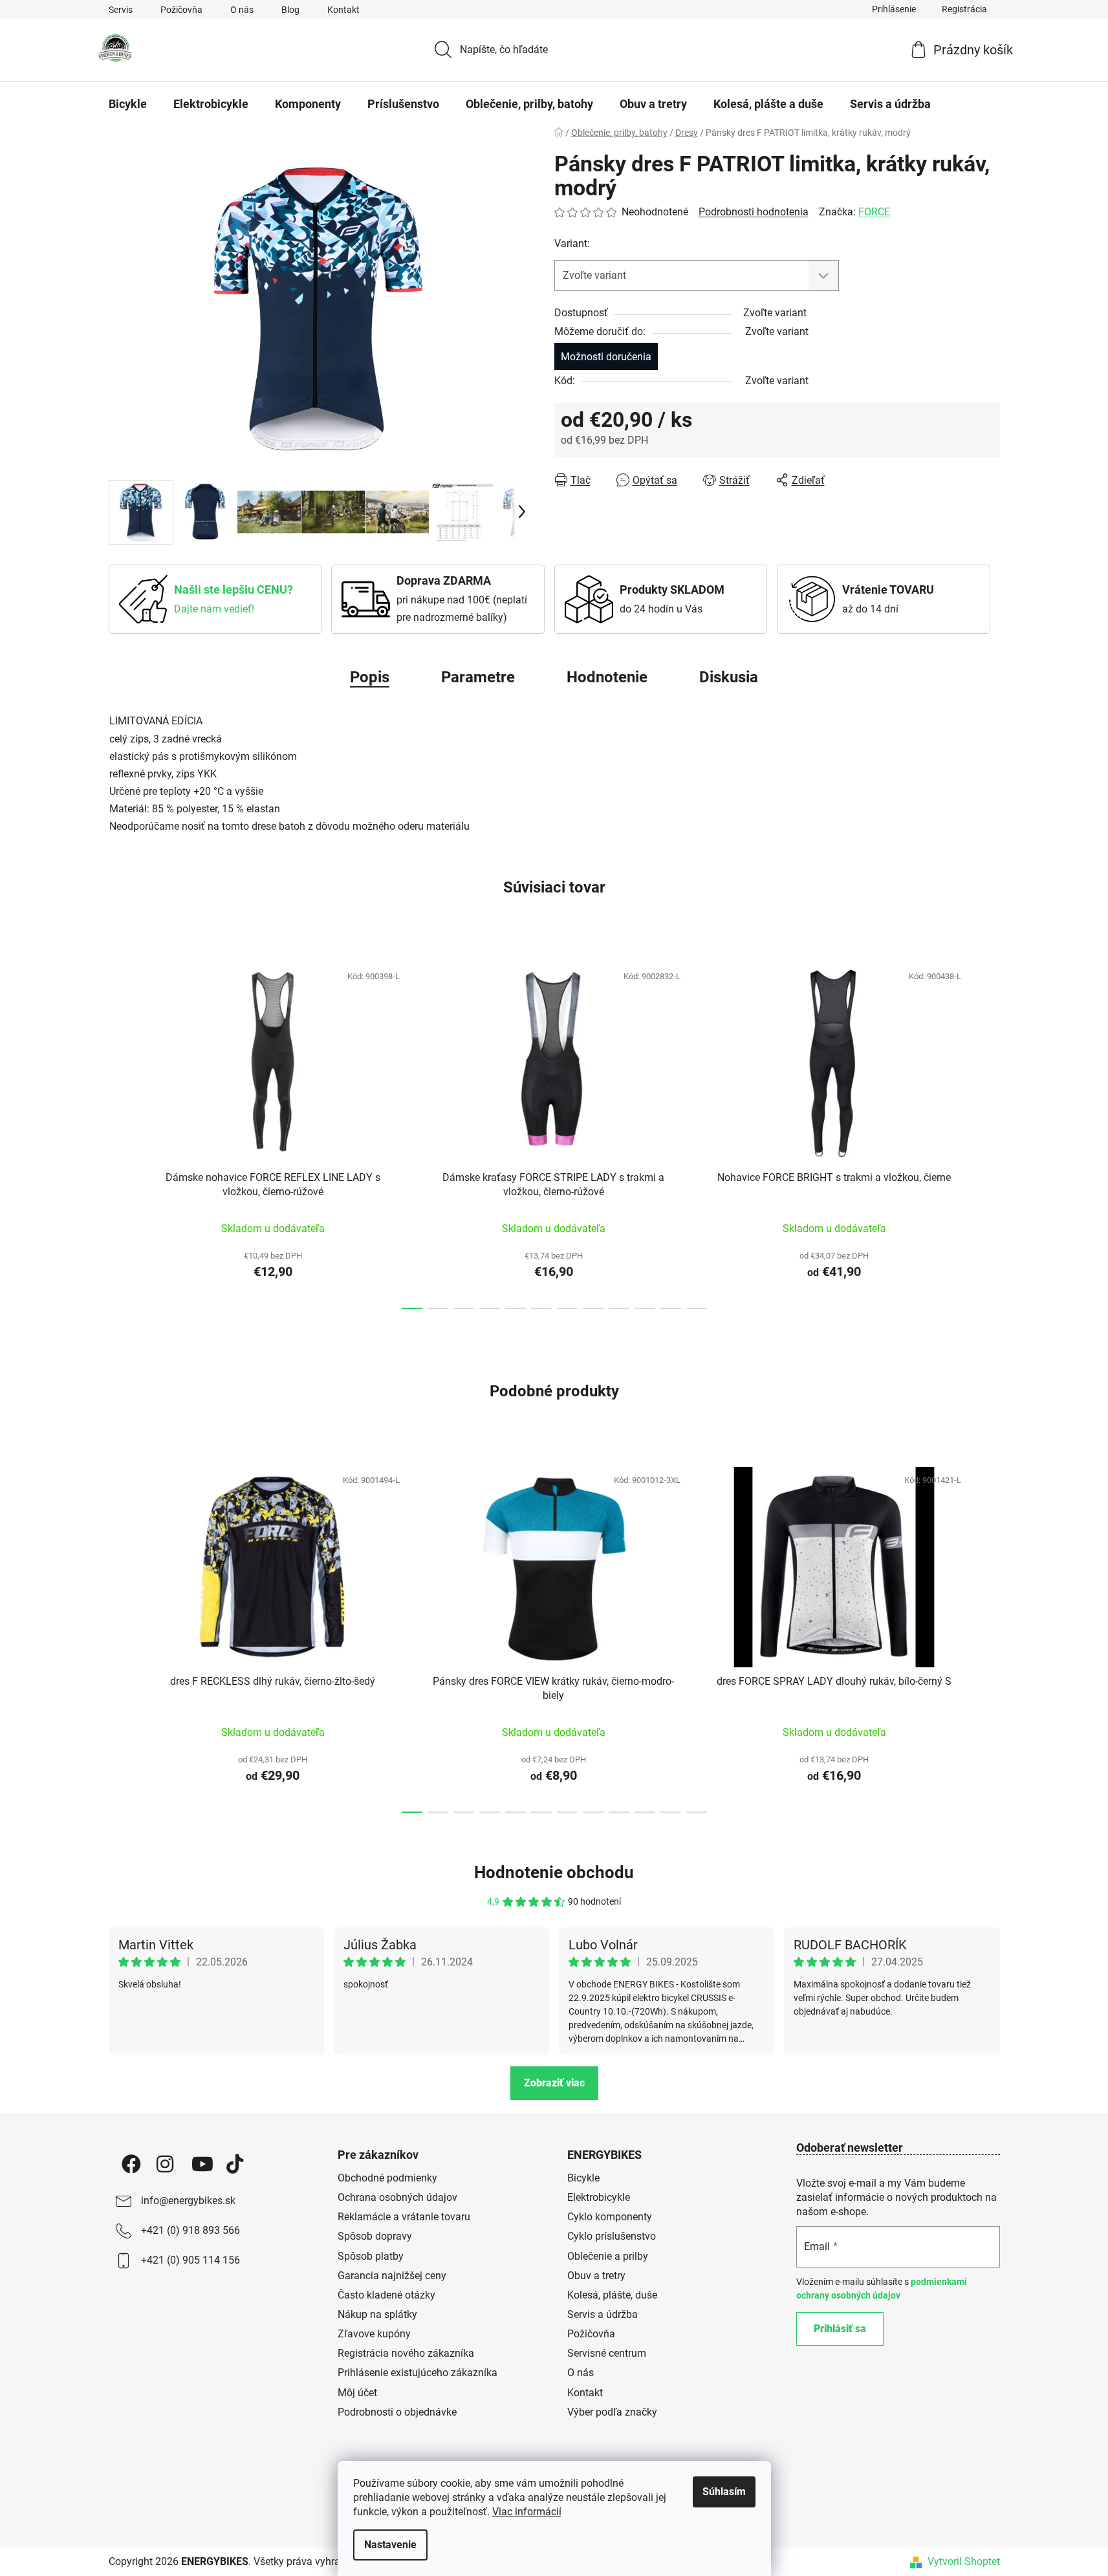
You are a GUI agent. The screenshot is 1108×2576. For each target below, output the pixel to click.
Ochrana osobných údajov (397, 2197)
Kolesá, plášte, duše (612, 2295)
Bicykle (583, 2178)
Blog (290, 10)
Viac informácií (527, 2512)
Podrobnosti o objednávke (397, 2412)
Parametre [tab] (478, 677)
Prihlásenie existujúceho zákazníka (418, 2373)
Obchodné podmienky (387, 2178)
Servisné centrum (607, 2353)
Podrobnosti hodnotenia (754, 212)
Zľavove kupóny (374, 2334)
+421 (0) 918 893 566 (190, 2230)
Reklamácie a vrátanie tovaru (404, 2217)
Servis (121, 10)
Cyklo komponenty (610, 2217)
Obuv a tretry (596, 2276)
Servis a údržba (603, 2314)
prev (119, 1132)
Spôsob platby (371, 2256)
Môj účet (357, 2393)
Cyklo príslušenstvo (612, 2236)
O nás (242, 10)
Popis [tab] (370, 677)
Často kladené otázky (386, 2295)
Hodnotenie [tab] (607, 677)
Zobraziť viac (554, 2083)
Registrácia (964, 9)
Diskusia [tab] (729, 677)
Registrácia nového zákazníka (406, 2353)
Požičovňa (181, 10)
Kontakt (343, 10)
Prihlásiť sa (840, 2329)
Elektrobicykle (599, 2197)
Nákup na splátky (377, 2314)
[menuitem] (128, 104)
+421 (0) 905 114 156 (190, 2260)
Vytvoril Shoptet (964, 2561)
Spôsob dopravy (375, 2236)
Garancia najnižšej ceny (392, 2276)
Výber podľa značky (612, 2412)
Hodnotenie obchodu (554, 1872)
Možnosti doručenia (606, 357)
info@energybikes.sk (188, 2201)
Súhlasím (724, 2492)
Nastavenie (390, 2545)
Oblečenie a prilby (608, 2256)
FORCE (874, 212)
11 (697, 1308)
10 (671, 1308)
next (990, 1132)
